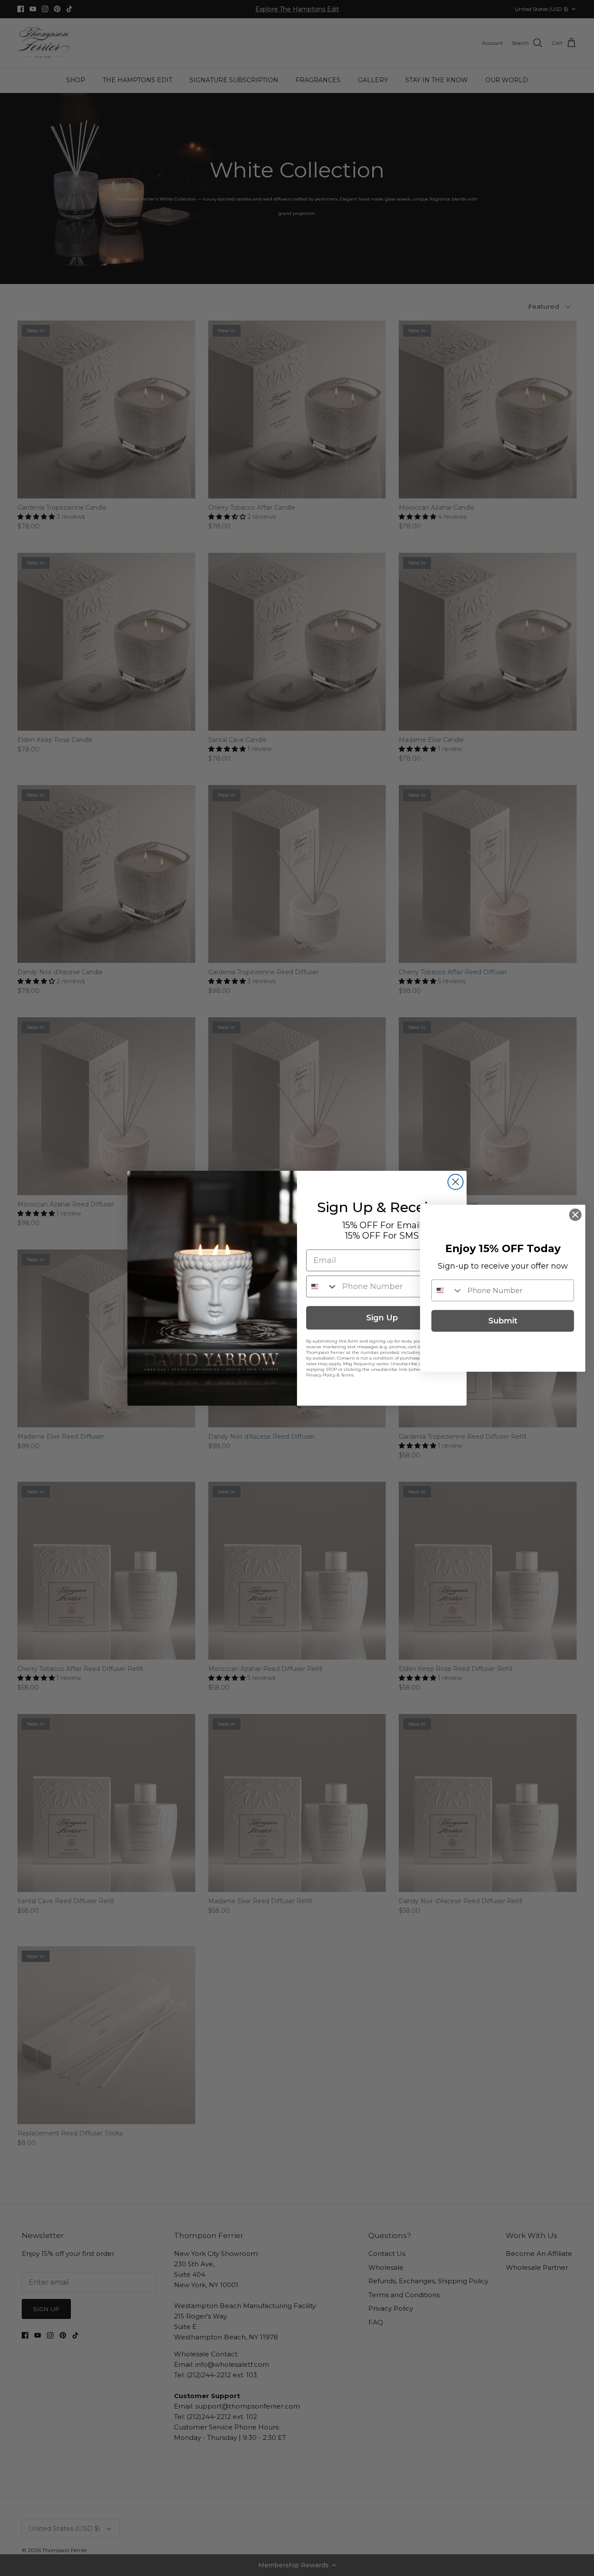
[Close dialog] (456, 1182)
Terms (347, 1375)
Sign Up (382, 1318)
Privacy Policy (321, 1375)
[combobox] (322, 1286)
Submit (503, 1321)
